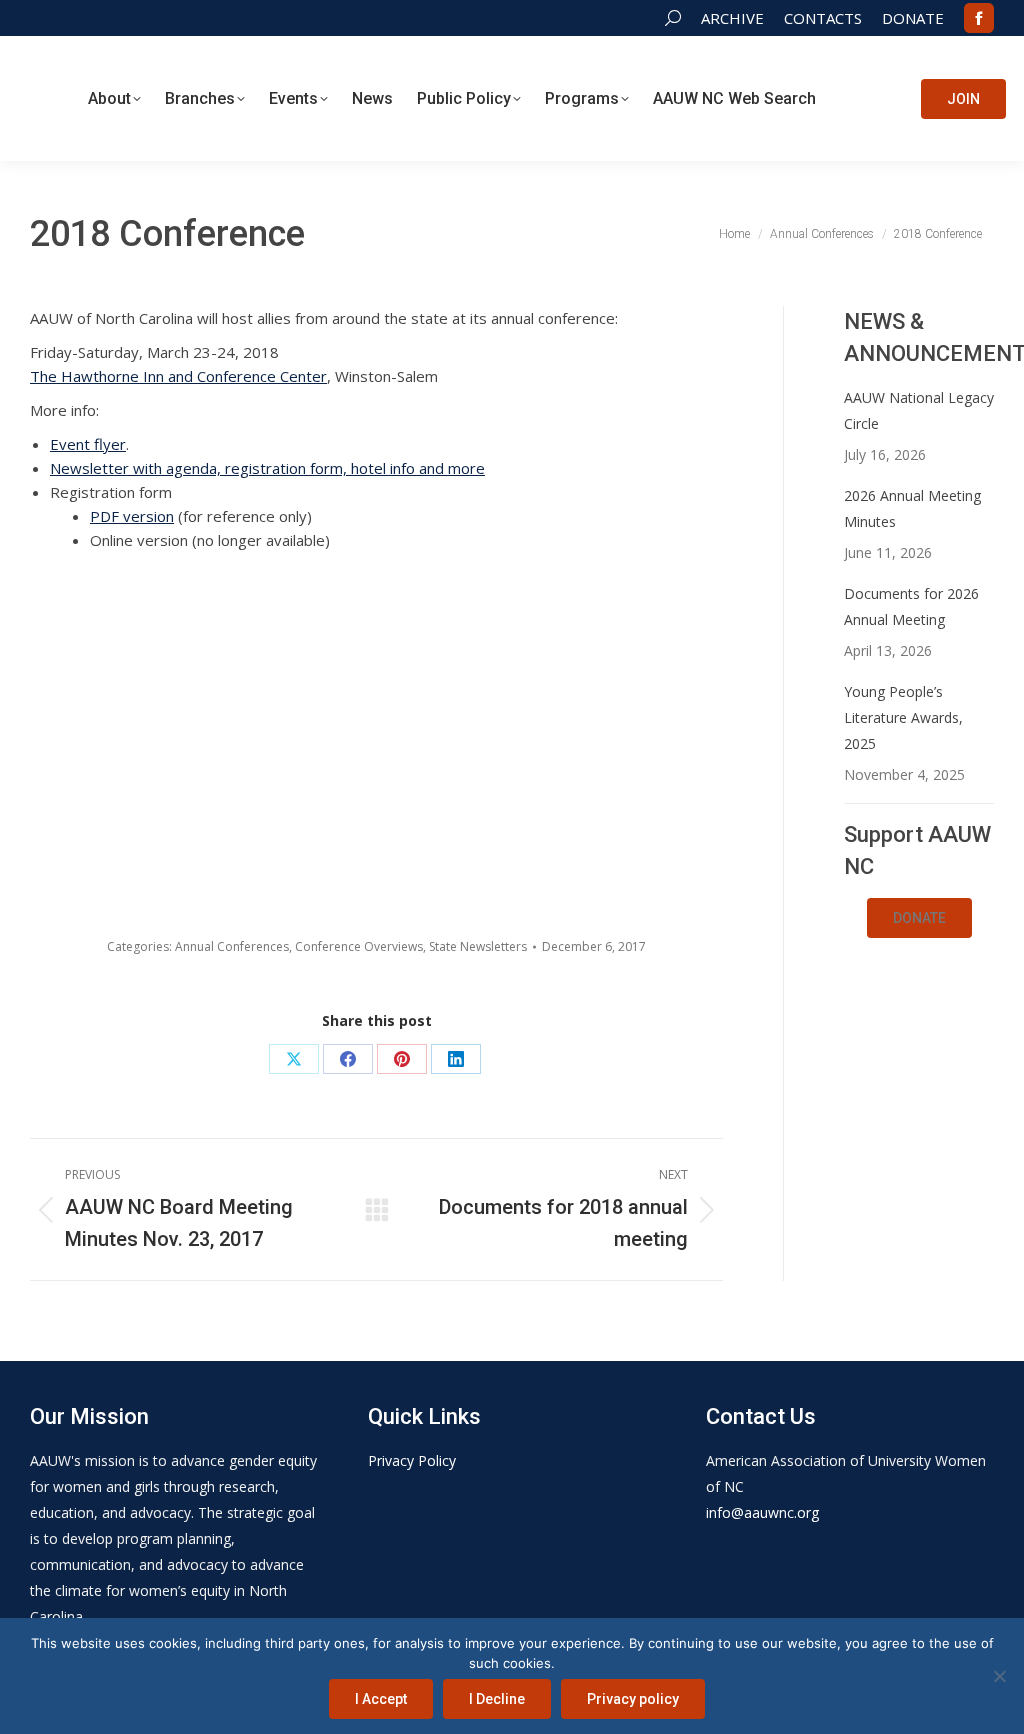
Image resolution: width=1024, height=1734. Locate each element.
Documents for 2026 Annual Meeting (911, 606)
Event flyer (88, 444)
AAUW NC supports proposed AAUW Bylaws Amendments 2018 (286, 629)
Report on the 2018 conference (105, 613)
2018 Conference (467, 835)
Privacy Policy (412, 1460)
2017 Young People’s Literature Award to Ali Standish (647, 851)
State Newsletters (478, 946)
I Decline (497, 1699)
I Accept (381, 1699)
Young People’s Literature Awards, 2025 (903, 717)
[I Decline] (999, 1676)
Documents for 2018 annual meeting (286, 843)
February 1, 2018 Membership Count (647, 613)
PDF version (132, 516)
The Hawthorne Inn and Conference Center (178, 376)
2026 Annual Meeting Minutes (912, 508)
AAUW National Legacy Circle (919, 410)
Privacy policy (633, 1699)
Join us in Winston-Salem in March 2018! (105, 843)
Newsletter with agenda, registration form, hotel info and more (267, 468)
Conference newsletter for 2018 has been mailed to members (647, 744)
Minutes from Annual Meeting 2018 (467, 613)
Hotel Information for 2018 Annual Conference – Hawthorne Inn (466, 744)
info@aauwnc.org (762, 1512)
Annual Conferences (232, 946)
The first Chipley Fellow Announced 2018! (286, 736)
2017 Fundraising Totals (105, 728)
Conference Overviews (359, 946)
